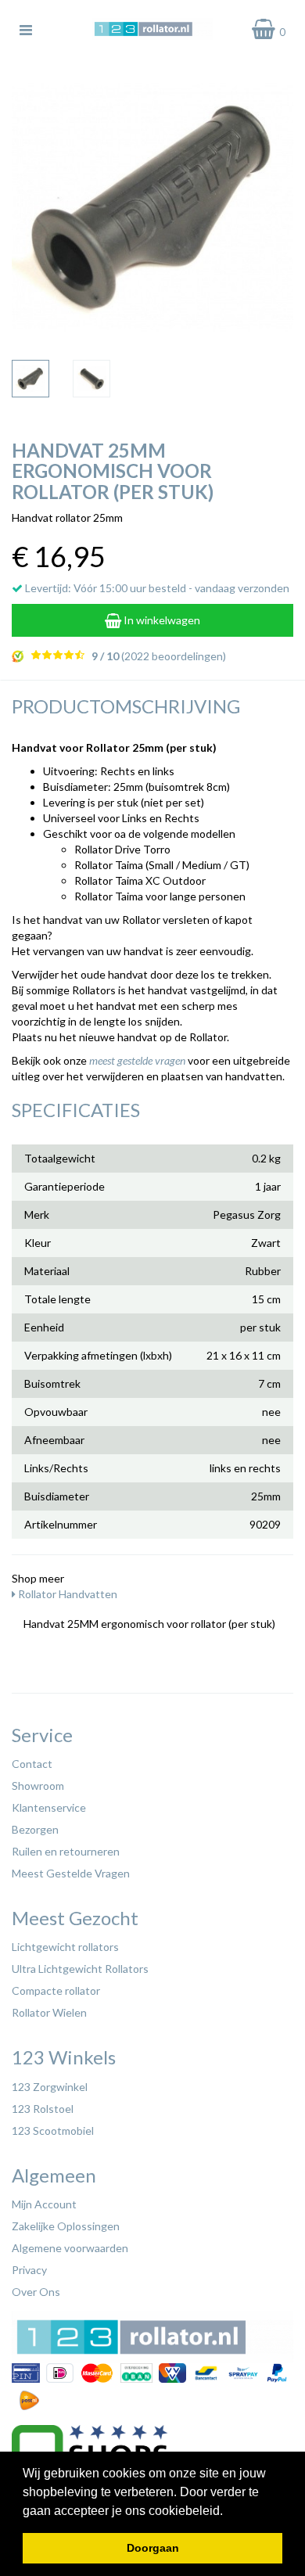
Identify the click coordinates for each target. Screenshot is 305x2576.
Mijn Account (44, 2204)
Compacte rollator (56, 1990)
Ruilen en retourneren (66, 1851)
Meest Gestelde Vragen (71, 1873)
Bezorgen (35, 1829)
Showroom (38, 1786)
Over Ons (36, 2292)
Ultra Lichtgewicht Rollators (80, 1969)
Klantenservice (49, 1807)
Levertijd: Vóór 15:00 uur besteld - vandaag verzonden (156, 588)
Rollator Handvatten (66, 1594)
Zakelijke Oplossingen (66, 2226)
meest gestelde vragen (137, 1060)
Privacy (29, 2270)
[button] (228, 2512)
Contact (32, 1764)
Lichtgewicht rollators (65, 1947)
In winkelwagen (161, 620)
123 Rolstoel (43, 2109)
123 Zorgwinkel (50, 2087)
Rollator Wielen (49, 2012)
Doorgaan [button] (153, 2548)
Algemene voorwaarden (70, 2248)
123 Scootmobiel (53, 2130)
